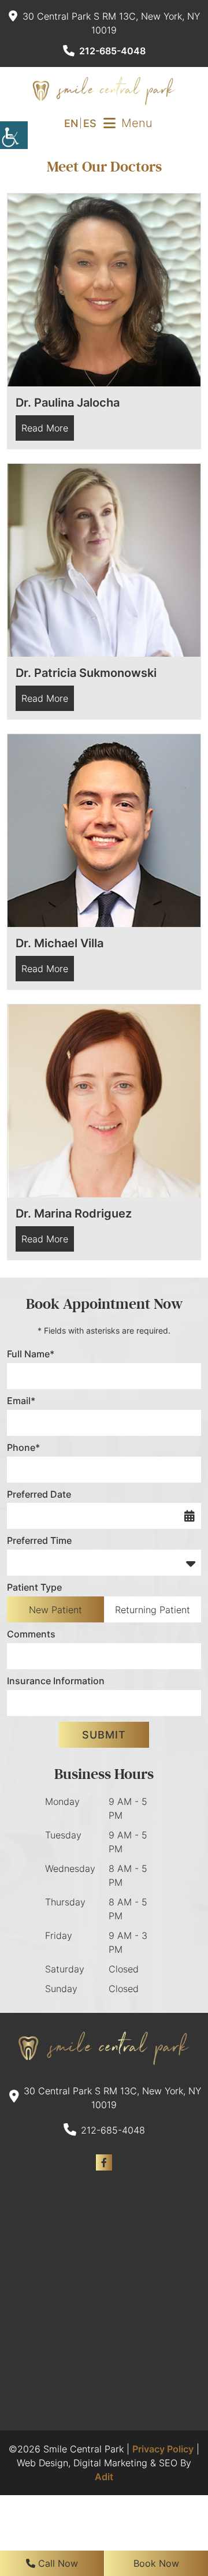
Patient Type (34, 1587)
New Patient (55, 1610)
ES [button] (90, 123)
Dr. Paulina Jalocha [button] (68, 403)
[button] (14, 135)
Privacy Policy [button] (163, 2449)
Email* (21, 1401)
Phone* (23, 1447)
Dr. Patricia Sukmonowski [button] (86, 673)
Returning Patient (153, 1610)
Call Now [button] (57, 2563)
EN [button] (71, 123)
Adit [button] (104, 2477)
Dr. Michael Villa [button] (60, 943)
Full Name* (31, 1354)
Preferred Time (39, 1540)
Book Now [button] (156, 2563)
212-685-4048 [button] (112, 51)
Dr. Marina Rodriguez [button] (74, 1213)
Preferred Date (39, 1494)
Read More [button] (45, 428)
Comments (31, 1634)
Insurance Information (56, 1681)
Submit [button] (104, 1735)
